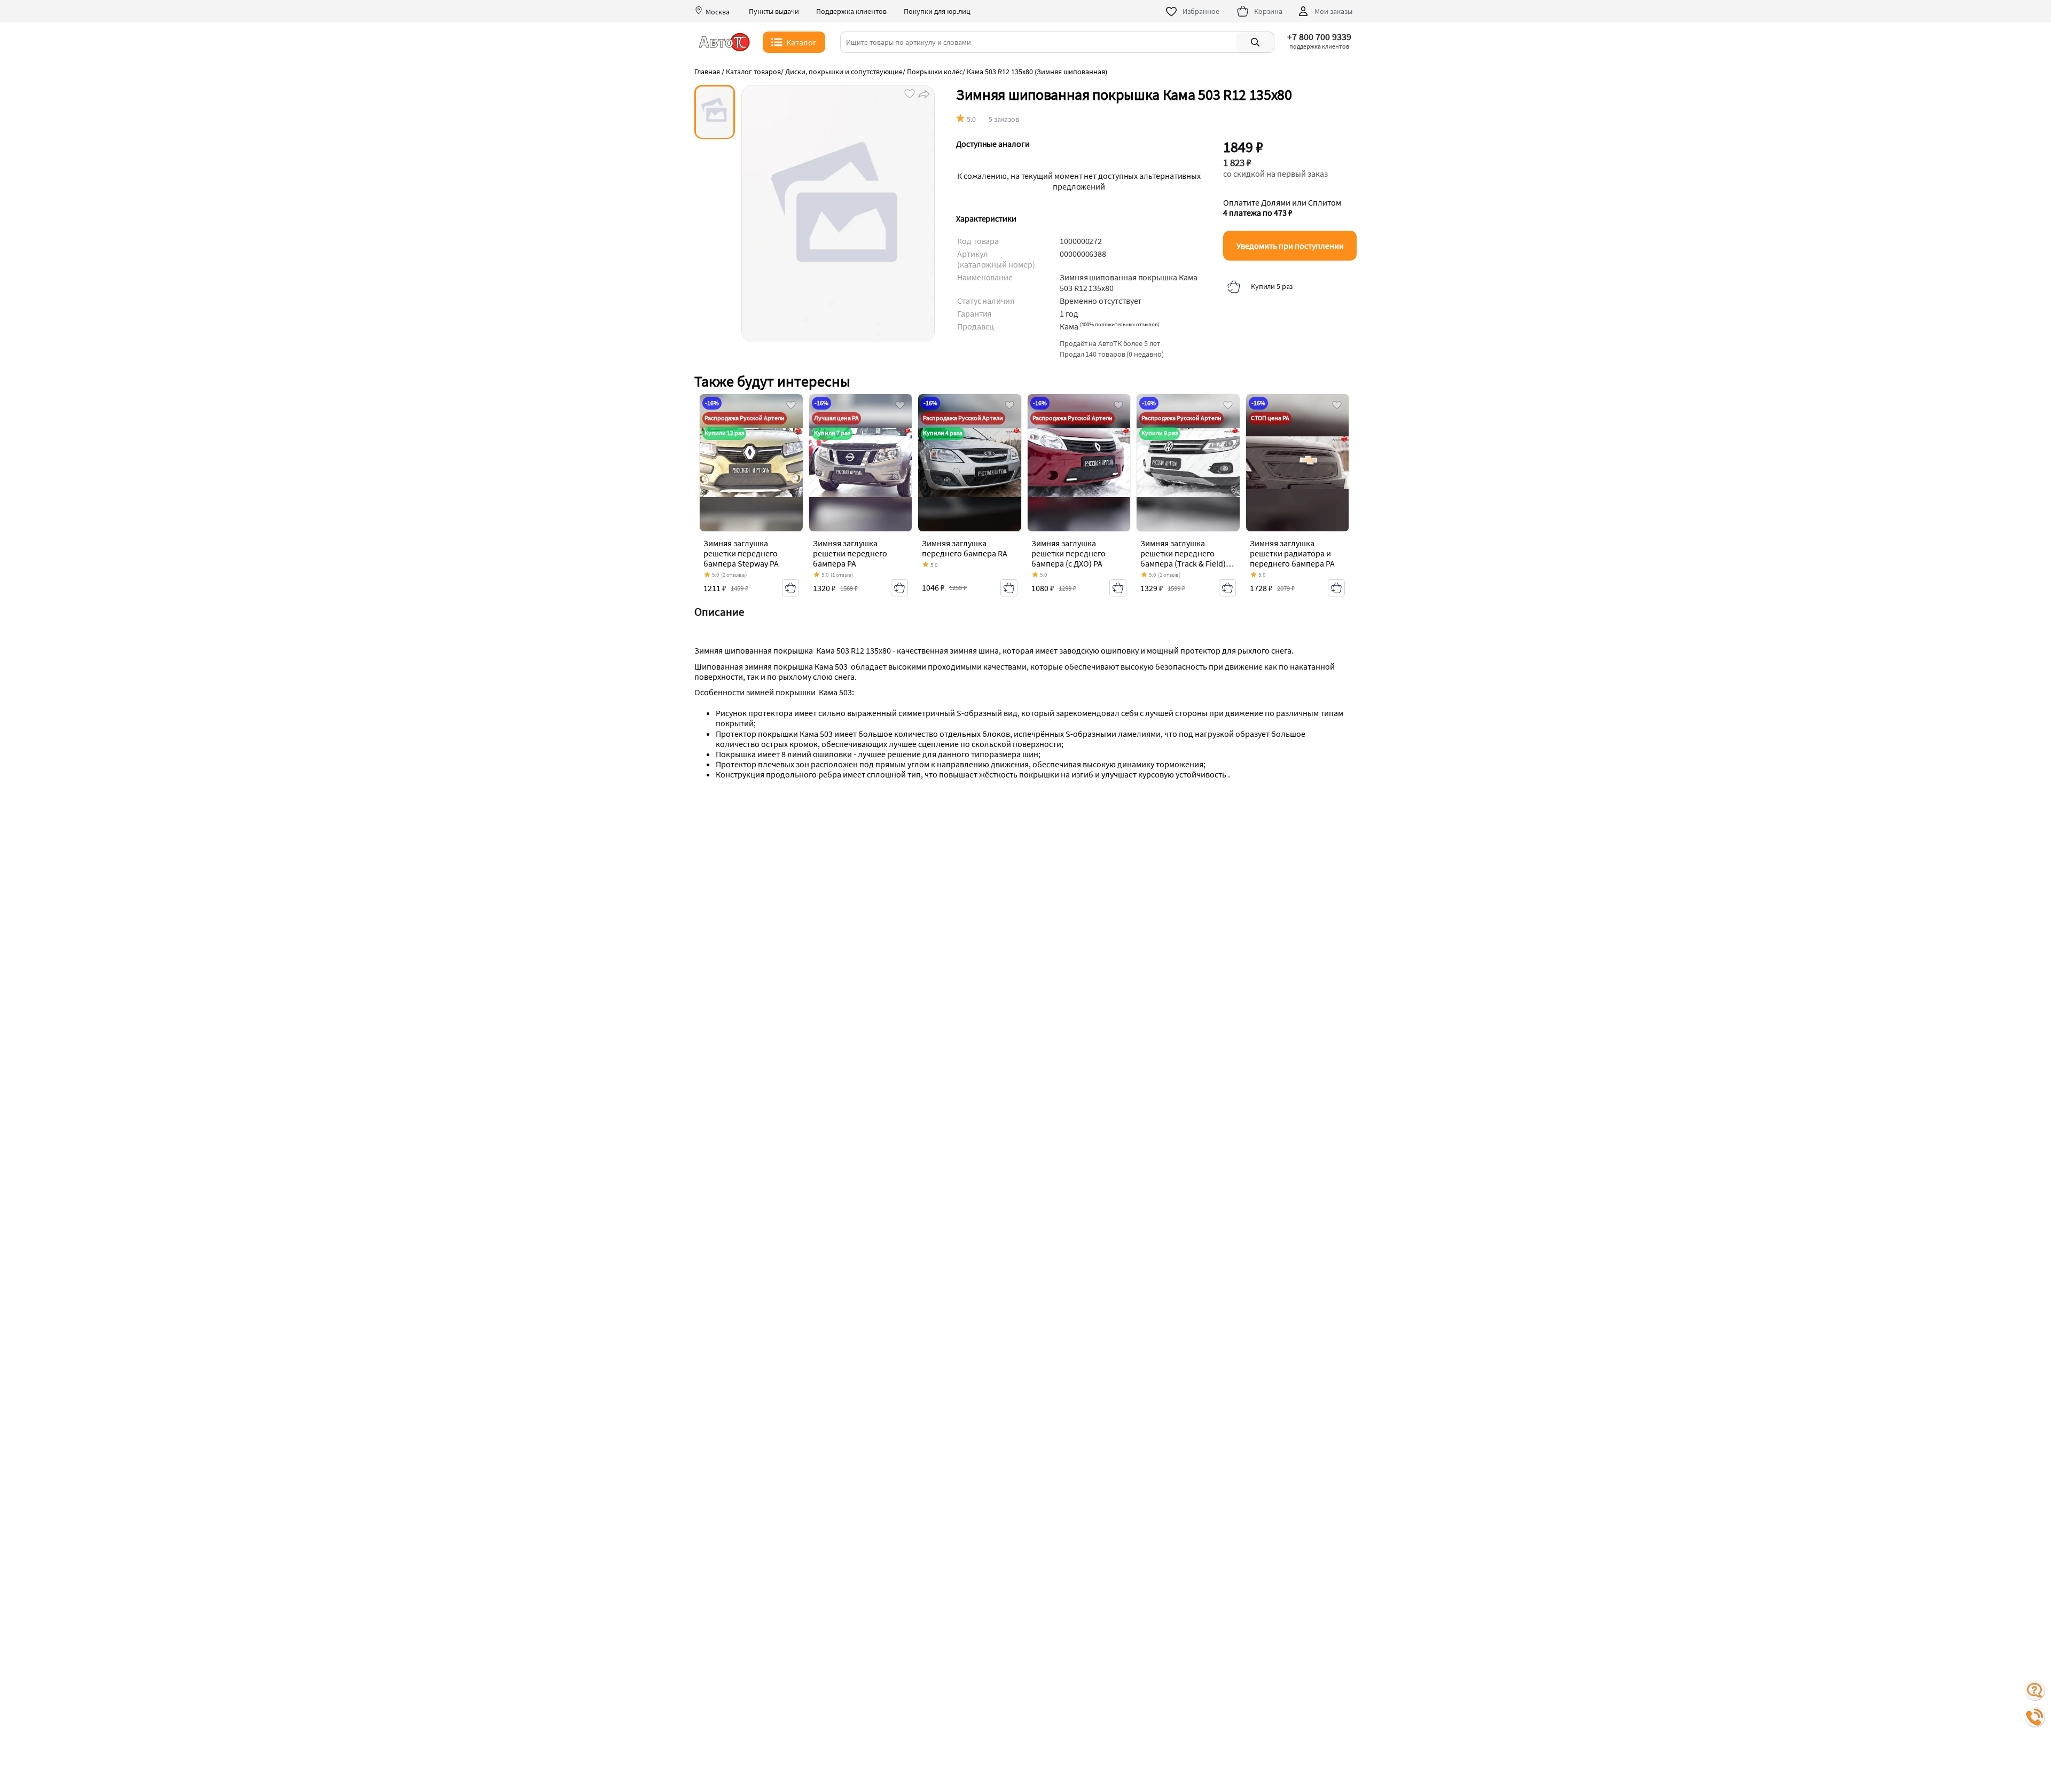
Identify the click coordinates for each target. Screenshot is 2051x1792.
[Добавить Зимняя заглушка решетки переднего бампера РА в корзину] (899, 588)
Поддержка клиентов (851, 11)
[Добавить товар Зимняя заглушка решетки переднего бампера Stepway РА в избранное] (791, 406)
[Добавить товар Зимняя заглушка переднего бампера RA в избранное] (1009, 406)
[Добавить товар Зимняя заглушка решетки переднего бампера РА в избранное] (900, 406)
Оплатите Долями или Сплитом (1282, 208)
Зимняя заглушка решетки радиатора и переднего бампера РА (1292, 553)
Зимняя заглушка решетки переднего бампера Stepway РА (741, 553)
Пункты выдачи (774, 11)
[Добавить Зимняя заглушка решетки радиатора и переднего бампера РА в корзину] (1336, 588)
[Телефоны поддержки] (2035, 1717)
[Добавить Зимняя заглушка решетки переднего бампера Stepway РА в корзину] (790, 588)
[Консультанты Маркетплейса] (2035, 1691)
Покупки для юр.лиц (937, 11)
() (1120, 324)
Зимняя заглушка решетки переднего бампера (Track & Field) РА (1183, 559)
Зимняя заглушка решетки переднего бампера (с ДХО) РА (1068, 553)
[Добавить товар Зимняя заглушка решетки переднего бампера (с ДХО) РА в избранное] (1118, 406)
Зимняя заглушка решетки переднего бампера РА (850, 553)
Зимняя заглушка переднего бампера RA (965, 548)
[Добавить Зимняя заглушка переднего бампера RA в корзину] (1009, 588)
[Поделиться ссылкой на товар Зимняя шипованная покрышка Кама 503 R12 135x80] (923, 93)
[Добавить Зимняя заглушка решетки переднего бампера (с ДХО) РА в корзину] (1118, 588)
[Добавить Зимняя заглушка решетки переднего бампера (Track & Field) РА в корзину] (1227, 588)
